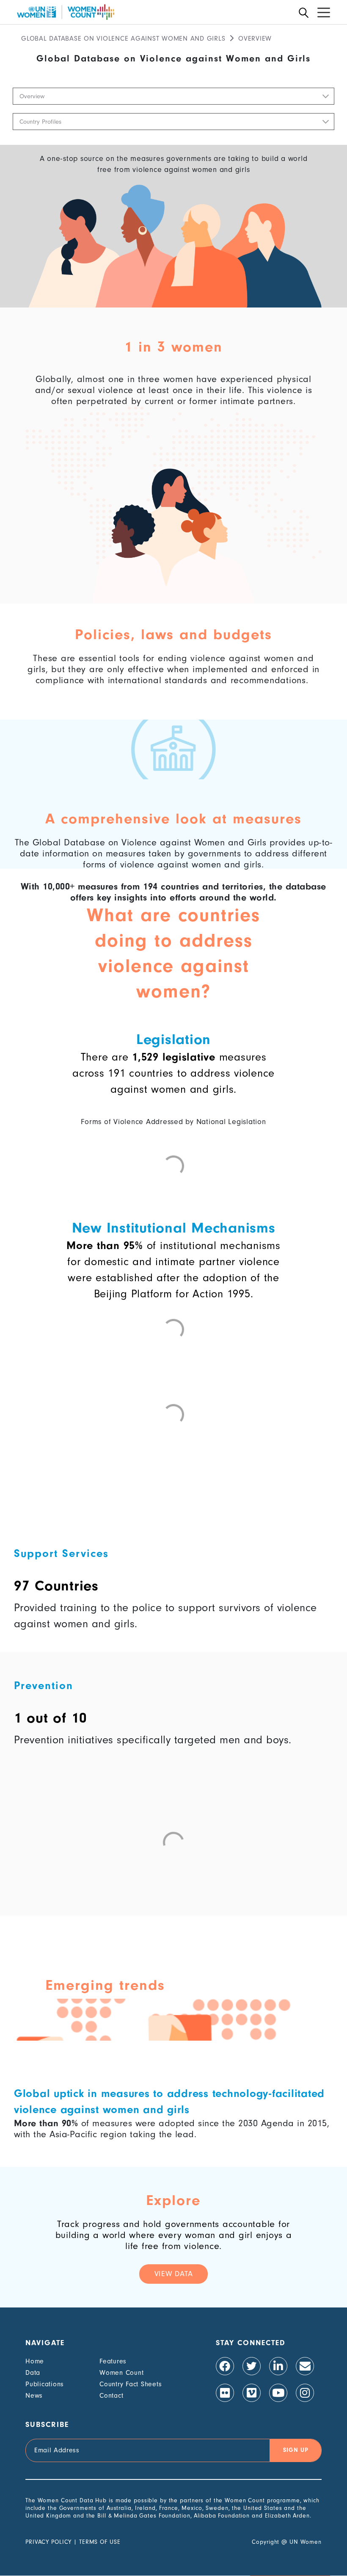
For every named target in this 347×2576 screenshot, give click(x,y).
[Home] (66, 12)
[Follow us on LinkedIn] (278, 2366)
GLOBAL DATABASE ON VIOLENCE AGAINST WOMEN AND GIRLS (123, 39)
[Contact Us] (305, 2366)
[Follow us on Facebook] (225, 2366)
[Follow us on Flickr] (225, 2393)
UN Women (306, 2542)
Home (35, 2361)
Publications (45, 2384)
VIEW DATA (174, 2274)
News (34, 2396)
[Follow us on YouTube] (278, 2393)
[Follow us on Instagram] (305, 2393)
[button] (173, 96)
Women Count (121, 2373)
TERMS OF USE (100, 2542)
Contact (111, 2396)
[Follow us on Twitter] (252, 2366)
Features (113, 2361)
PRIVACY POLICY (48, 2542)
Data (33, 2373)
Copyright (266, 2542)
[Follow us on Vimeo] (252, 2393)
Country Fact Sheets (131, 2384)
